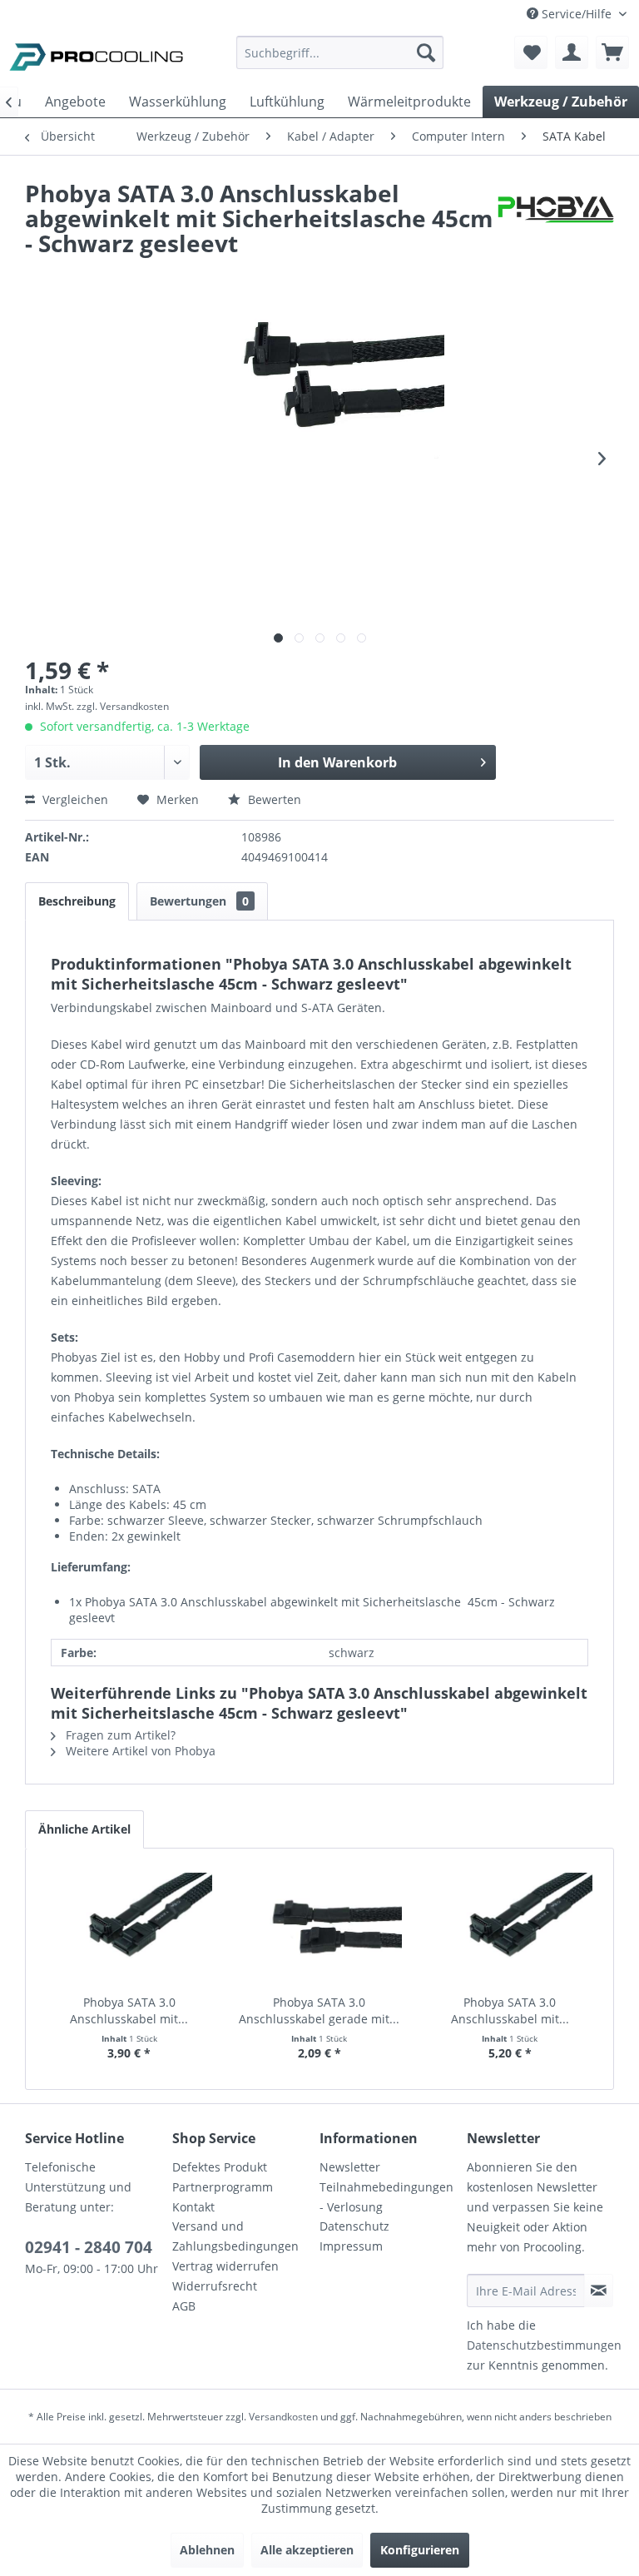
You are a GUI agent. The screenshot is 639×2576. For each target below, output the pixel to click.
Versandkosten (283, 2417)
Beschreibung (77, 901)
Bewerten (273, 799)
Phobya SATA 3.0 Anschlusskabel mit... (129, 2010)
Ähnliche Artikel (84, 1829)
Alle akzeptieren (307, 2550)
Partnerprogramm (223, 2187)
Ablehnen (207, 2550)
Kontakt (193, 2207)
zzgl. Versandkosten (123, 706)
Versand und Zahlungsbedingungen (235, 2236)
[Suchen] (426, 52)
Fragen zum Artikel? (119, 1735)
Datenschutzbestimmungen (544, 2345)
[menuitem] (340, 60)
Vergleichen (74, 799)
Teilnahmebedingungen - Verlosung (386, 2197)
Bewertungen (199, 901)
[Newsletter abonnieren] (599, 2291)
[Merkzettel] (531, 52)
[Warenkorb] (612, 52)
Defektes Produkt (220, 2167)
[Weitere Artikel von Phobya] (556, 210)
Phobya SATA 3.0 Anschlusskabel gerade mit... (319, 2010)
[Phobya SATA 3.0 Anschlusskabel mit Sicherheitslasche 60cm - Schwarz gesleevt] (510, 1928)
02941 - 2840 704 (89, 2247)
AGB (184, 2306)
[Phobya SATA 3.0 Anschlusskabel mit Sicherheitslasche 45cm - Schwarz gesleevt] (129, 1928)
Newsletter (350, 2167)
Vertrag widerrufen (225, 2266)
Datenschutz (354, 2226)
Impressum (351, 2246)
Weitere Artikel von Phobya (139, 1751)
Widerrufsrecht (215, 2286)
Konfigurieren (420, 2550)
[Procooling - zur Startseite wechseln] (97, 57)
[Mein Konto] (572, 52)
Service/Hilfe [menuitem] (577, 14)
